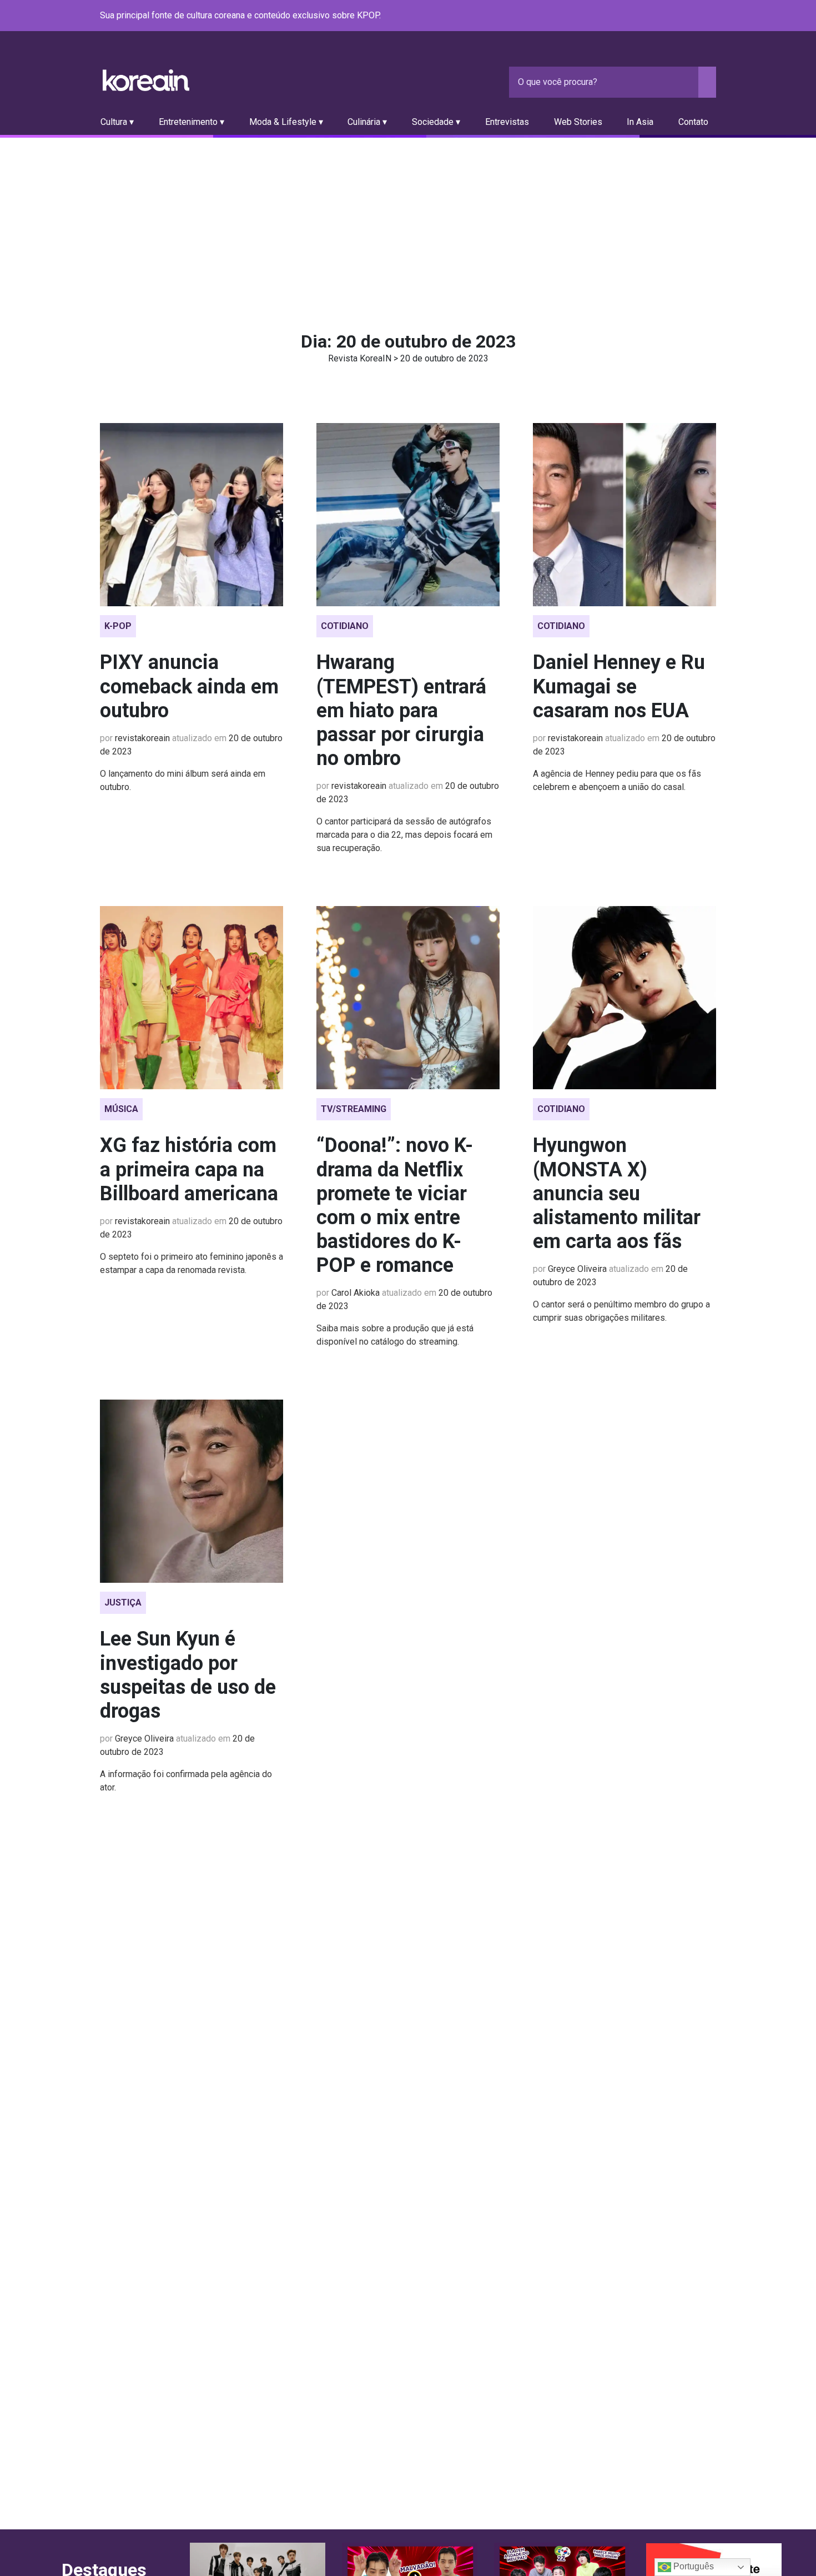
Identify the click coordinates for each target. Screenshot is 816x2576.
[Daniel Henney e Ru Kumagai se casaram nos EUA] (624, 515)
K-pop (118, 626)
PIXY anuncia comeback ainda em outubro (189, 686)
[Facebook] (629, 16)
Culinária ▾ (367, 122)
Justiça (123, 1603)
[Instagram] (643, 16)
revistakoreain (142, 738)
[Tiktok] (696, 16)
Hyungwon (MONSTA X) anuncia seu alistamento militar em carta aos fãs (617, 1193)
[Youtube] (669, 16)
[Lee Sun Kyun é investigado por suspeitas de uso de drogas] (192, 1491)
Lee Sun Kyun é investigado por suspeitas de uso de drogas (188, 1675)
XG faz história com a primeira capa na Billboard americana (189, 1169)
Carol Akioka (356, 1293)
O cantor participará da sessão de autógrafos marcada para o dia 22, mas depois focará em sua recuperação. (404, 835)
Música (121, 1109)
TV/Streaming (354, 1109)
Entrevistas (507, 122)
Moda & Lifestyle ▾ (286, 122)
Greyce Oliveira (577, 1269)
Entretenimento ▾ (192, 122)
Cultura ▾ (117, 122)
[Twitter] (656, 16)
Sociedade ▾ (436, 122)
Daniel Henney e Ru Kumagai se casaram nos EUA (619, 686)
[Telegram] (709, 16)
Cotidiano (345, 626)
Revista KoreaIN (146, 80)
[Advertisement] (408, 221)
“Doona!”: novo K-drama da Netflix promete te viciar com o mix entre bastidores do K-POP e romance (395, 1205)
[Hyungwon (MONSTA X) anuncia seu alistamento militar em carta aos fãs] (624, 998)
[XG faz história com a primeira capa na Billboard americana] (192, 998)
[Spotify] (683, 16)
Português (692, 2566)
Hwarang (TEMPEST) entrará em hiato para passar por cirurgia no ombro (401, 710)
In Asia (640, 122)
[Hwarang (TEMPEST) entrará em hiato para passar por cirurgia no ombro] (408, 515)
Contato (693, 122)
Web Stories (578, 122)
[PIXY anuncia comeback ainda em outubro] (192, 515)
